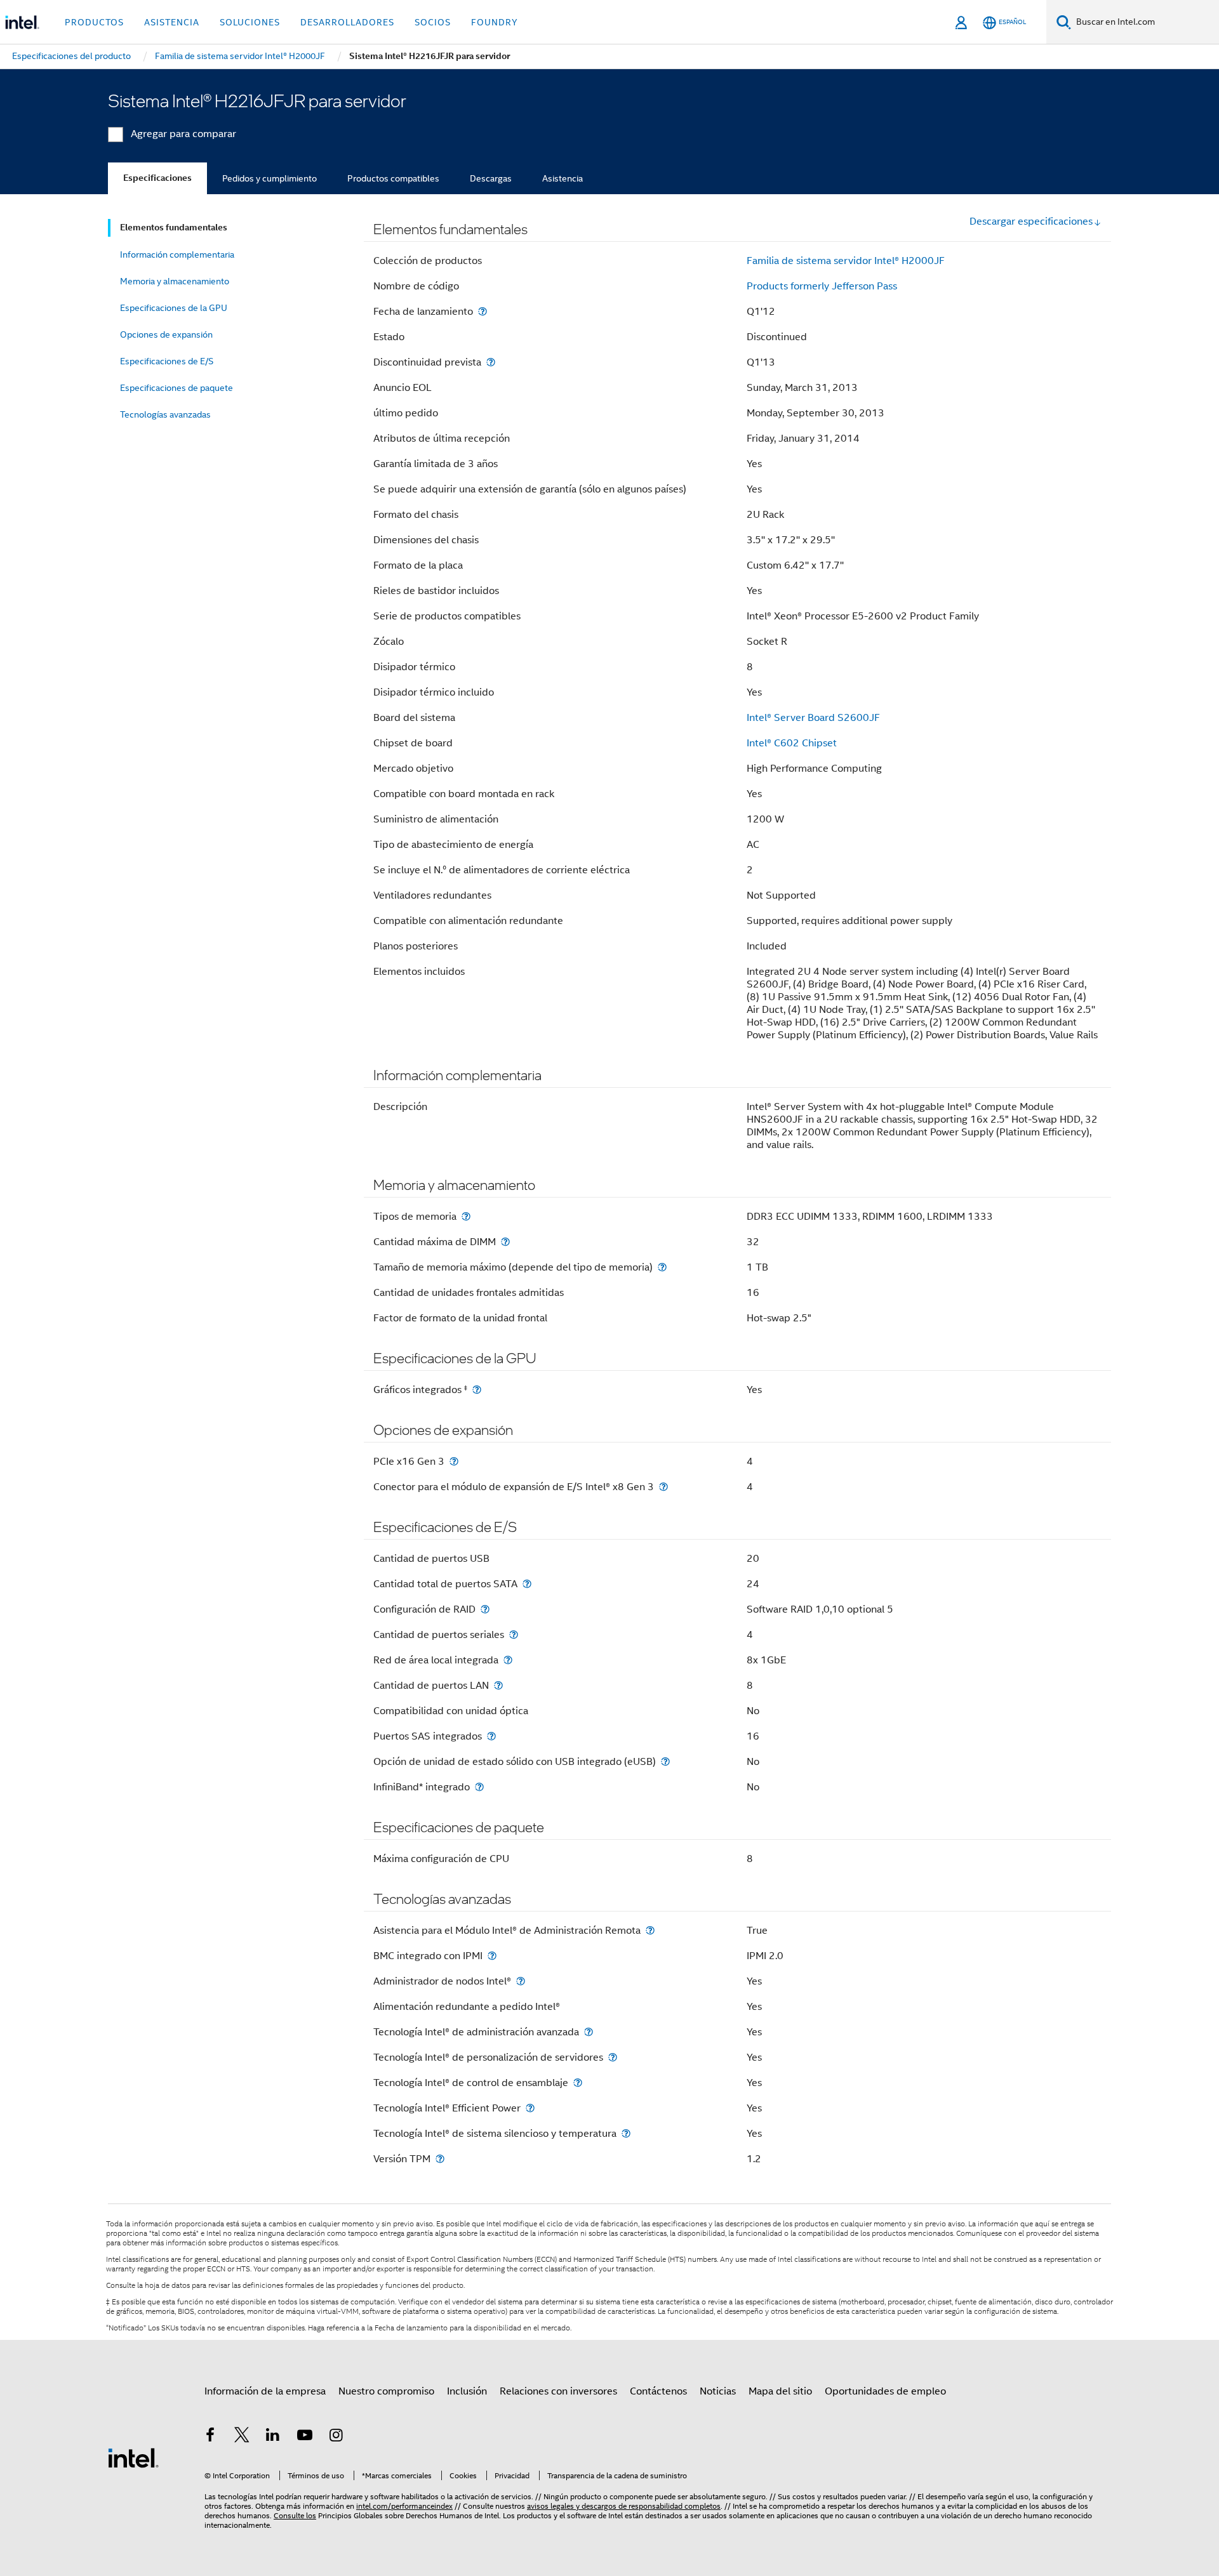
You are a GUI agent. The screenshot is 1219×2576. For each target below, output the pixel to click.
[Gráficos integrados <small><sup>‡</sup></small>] (477, 1390)
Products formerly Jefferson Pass (822, 286)
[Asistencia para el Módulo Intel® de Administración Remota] (650, 1930)
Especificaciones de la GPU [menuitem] (174, 308)
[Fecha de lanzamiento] (483, 311)
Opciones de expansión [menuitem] (166, 334)
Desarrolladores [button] (347, 22)
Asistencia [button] (172, 22)
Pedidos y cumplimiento (270, 178)
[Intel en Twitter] (242, 2437)
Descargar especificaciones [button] (1031, 221)
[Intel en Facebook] (210, 2437)
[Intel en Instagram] (336, 2437)
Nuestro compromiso (386, 2391)
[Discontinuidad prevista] (491, 362)
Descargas (491, 178)
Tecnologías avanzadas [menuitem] (165, 414)
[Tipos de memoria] (466, 1216)
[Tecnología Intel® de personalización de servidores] (613, 2057)
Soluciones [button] (250, 22)
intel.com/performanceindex (404, 2506)
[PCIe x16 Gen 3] (454, 1461)
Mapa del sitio (780, 2391)
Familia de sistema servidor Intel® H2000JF (846, 261)
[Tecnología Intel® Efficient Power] (530, 2108)
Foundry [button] (495, 22)
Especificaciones (157, 178)
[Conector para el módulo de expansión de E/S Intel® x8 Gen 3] (663, 1487)
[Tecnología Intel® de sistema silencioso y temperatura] (626, 2133)
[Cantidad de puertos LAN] (498, 1685)
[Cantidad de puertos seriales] (514, 1635)
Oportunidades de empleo (885, 2391)
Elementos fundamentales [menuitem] (174, 228)
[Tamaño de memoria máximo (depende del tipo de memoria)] (662, 1267)
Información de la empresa (265, 2391)
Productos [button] (94, 22)
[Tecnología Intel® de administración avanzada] (589, 2032)
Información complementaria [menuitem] (177, 254)
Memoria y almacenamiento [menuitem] (175, 281)
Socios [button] (433, 22)
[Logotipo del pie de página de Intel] (133, 2457)
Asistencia (563, 178)
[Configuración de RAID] (485, 1609)
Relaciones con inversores (558, 2391)
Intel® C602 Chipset (792, 743)
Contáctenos (658, 2391)
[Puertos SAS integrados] (491, 1736)
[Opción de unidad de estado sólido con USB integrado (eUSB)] (665, 1761)
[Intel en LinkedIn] (273, 2437)
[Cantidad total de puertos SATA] (527, 1584)
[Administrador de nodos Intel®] (521, 1981)
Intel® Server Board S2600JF (813, 718)
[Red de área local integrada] (508, 1660)
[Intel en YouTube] (305, 2437)
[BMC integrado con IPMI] (492, 1956)
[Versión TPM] (440, 2159)
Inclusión (467, 2391)
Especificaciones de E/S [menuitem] (167, 361)
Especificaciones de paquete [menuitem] (177, 388)
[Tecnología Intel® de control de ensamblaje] (578, 2083)
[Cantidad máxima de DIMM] (505, 1242)
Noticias (718, 2391)
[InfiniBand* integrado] (479, 1787)
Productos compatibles (393, 178)
